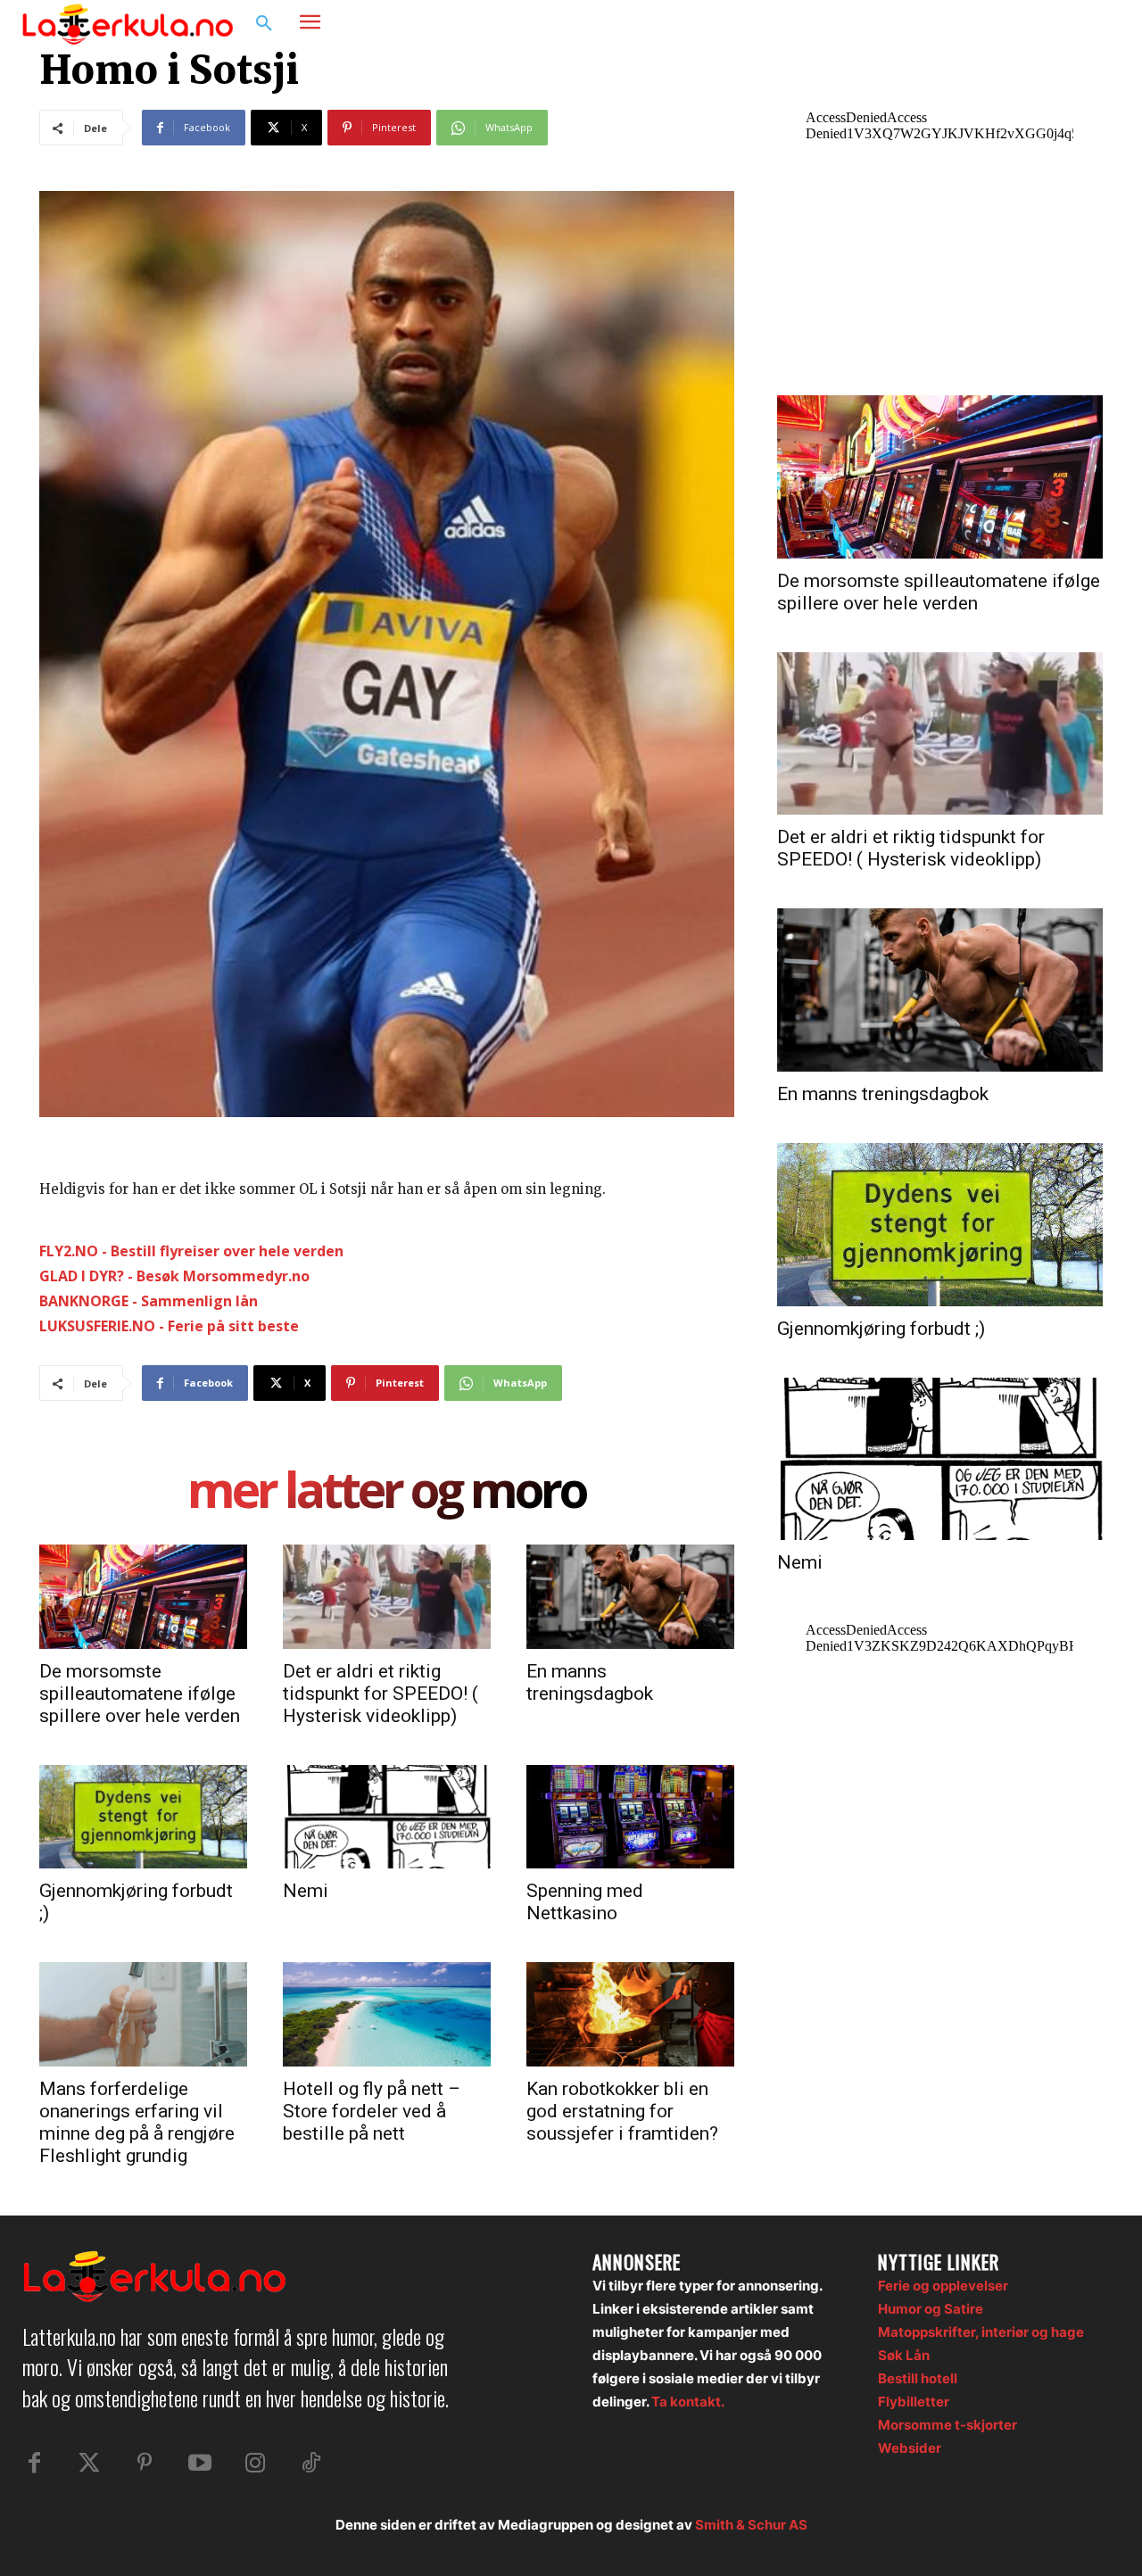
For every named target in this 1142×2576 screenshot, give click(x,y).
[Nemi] (387, 1817)
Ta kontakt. (688, 2402)
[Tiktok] (310, 2464)
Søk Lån (904, 2355)
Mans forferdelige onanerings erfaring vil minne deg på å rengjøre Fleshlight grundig (137, 2122)
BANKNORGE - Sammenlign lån (149, 1301)
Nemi (306, 1891)
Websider (910, 2448)
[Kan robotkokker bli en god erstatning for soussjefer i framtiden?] (630, 2014)
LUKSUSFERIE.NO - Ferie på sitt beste (169, 1326)
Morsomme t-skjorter (948, 2425)
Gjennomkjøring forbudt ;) (881, 1329)
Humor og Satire (931, 2309)
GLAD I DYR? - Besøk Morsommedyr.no (174, 1276)
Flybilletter (914, 2402)
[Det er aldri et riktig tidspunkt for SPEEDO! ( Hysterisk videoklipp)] (387, 1596)
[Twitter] (89, 2464)
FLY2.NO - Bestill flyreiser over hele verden (191, 1251)
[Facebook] (1031, 24)
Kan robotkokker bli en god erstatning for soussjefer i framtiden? (622, 2111)
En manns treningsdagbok (590, 1682)
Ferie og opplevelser (943, 2286)
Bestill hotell (918, 2378)
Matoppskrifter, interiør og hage (981, 2332)
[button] (264, 24)
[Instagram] (1065, 24)
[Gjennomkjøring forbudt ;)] (143, 1817)
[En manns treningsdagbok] (630, 1596)
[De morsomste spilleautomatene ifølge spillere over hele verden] (143, 1596)
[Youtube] (200, 2464)
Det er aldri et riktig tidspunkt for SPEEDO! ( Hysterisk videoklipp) (381, 1694)
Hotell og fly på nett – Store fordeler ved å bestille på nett (372, 2111)
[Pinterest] (145, 2464)
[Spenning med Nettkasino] (630, 1817)
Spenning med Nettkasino (585, 1902)
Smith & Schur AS (751, 2525)
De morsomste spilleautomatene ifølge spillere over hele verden (140, 1694)
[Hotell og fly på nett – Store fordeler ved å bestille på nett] (387, 2014)
